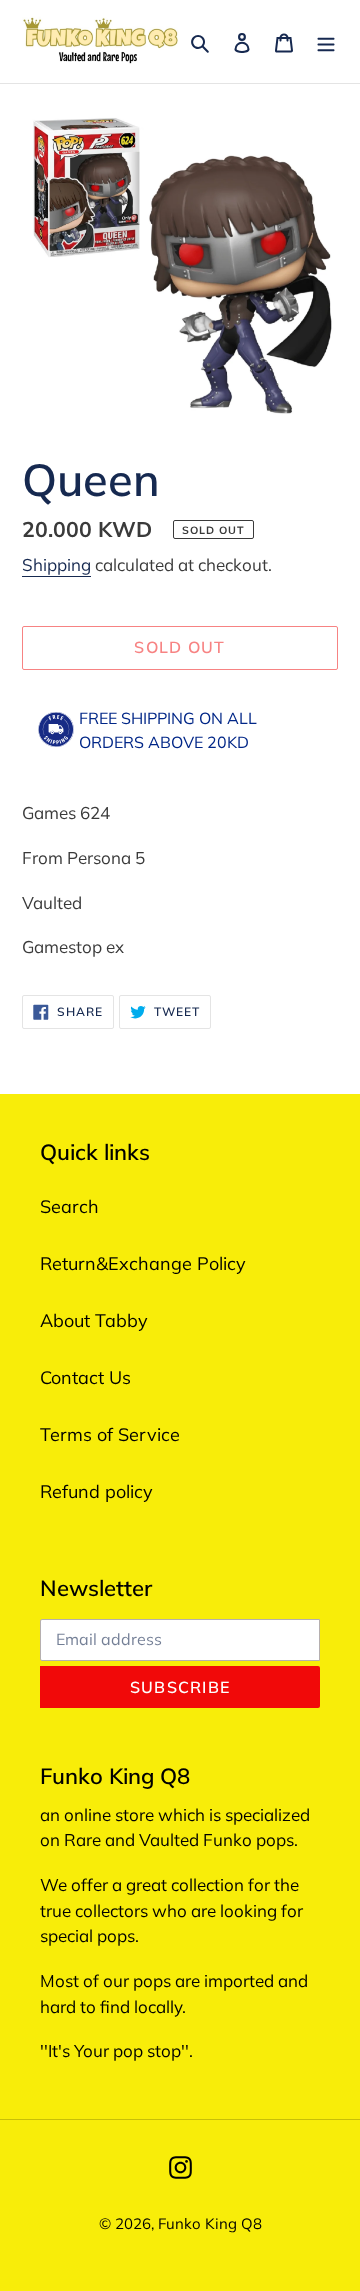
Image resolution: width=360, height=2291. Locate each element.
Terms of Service (110, 1434)
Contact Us (85, 1377)
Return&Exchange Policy (143, 1263)
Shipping (56, 564)
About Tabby (94, 1320)
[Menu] (326, 41)
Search (69, 1206)
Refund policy (96, 1491)
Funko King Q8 (210, 2223)
